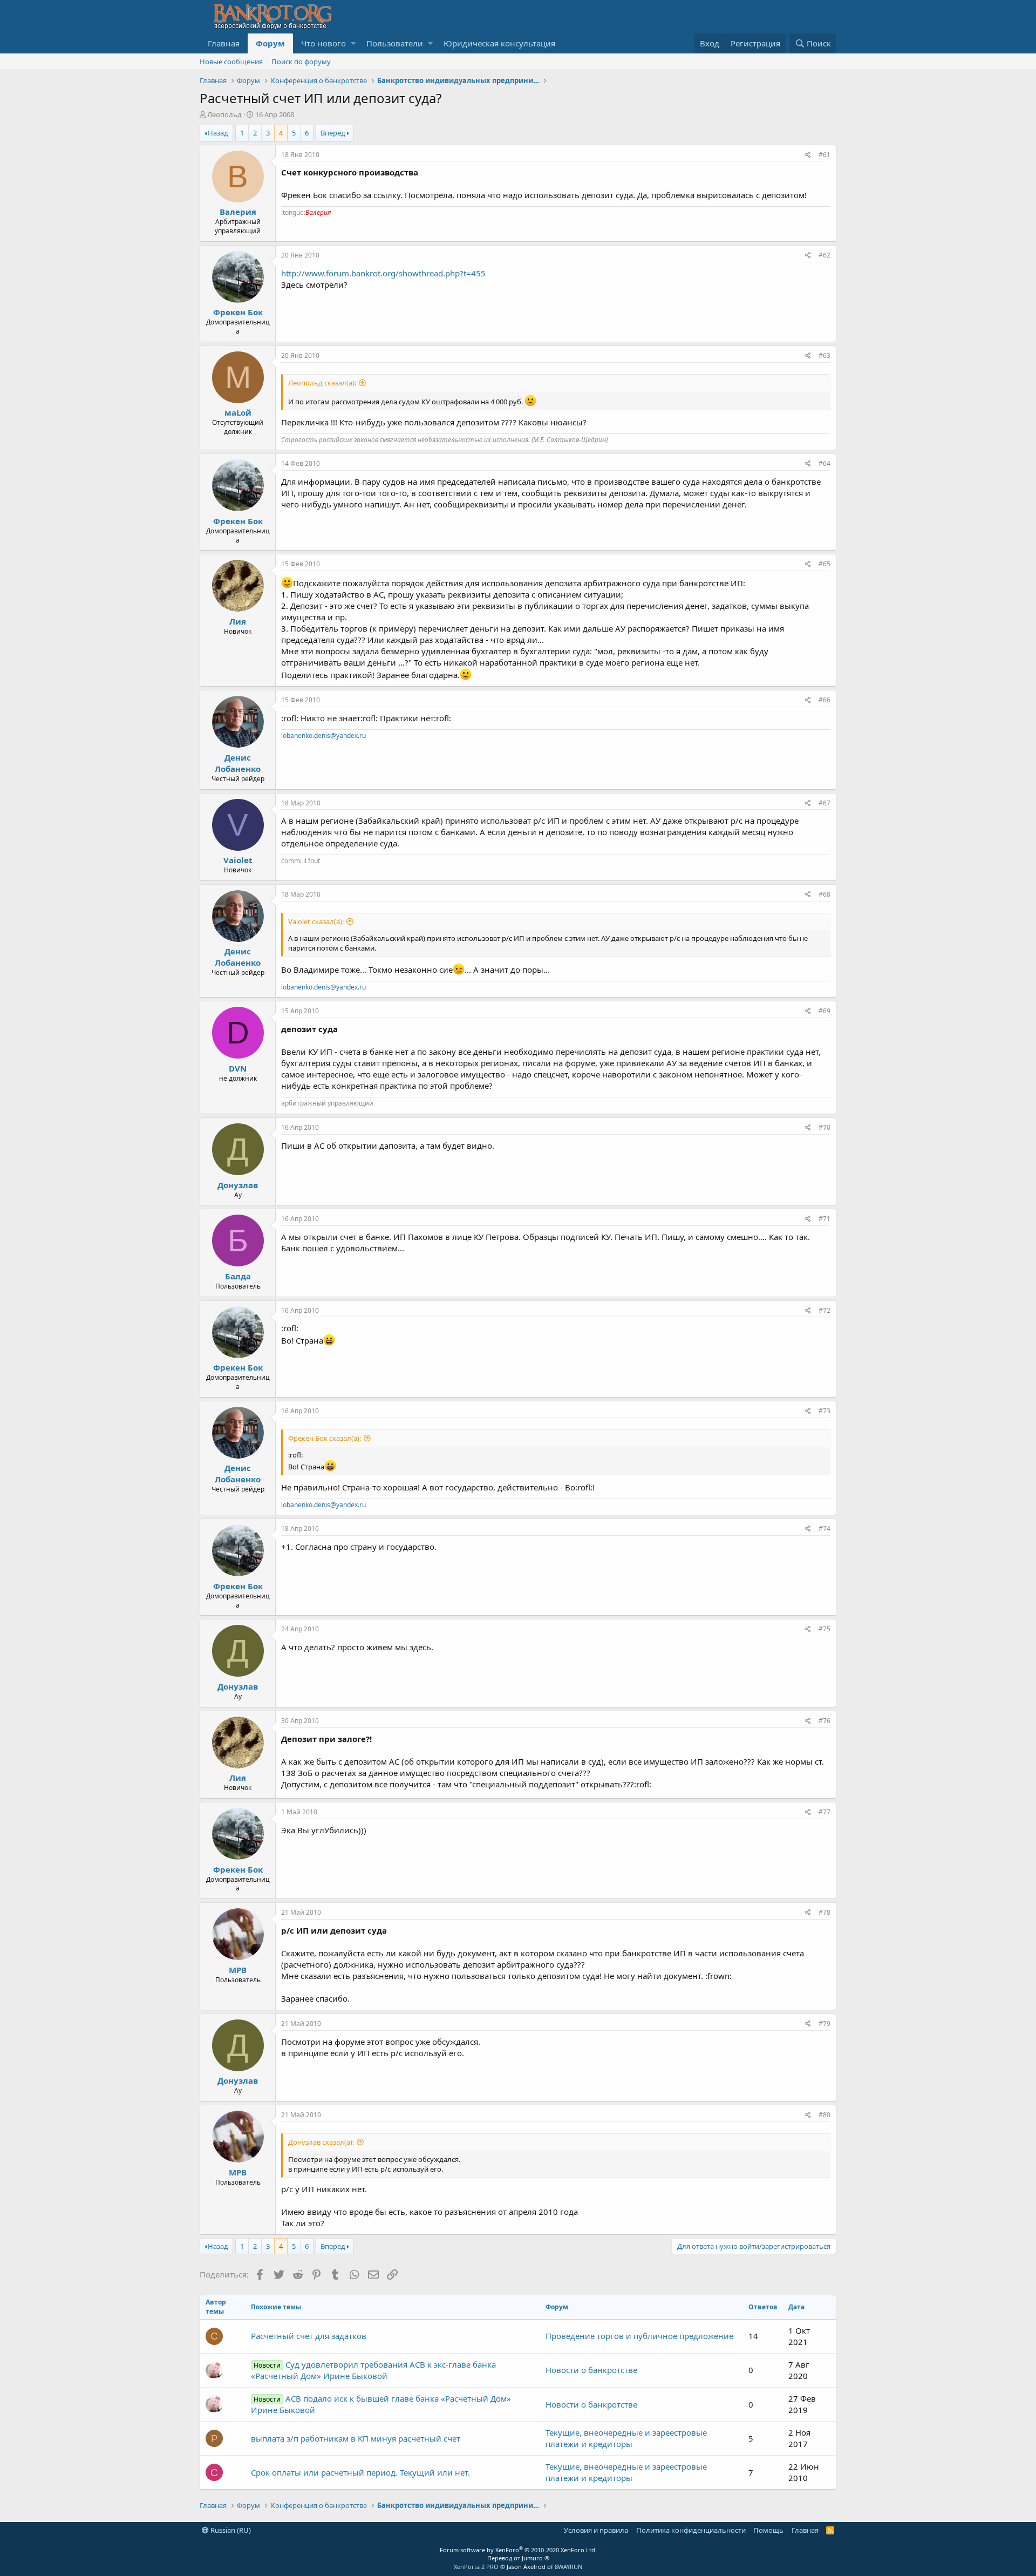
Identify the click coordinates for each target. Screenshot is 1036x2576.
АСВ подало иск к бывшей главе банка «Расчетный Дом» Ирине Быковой (381, 2404)
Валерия (238, 212)
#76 (824, 1721)
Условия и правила (596, 2530)
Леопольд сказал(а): (322, 383)
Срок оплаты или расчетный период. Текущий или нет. (360, 2472)
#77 (824, 1812)
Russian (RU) (230, 2530)
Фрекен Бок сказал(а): (325, 1438)
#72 (824, 1310)
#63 (824, 355)
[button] (353, 43)
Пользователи (395, 43)
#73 (824, 1411)
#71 (824, 1219)
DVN (238, 1068)
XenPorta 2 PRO (476, 2567)
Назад (218, 133)
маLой (238, 412)
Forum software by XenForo (518, 2550)
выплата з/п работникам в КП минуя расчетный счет (356, 2438)
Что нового (323, 43)
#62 (824, 255)
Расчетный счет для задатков (309, 2336)
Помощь (768, 2530)
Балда (238, 1276)
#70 (824, 1127)
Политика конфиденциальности (691, 2530)
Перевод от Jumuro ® (518, 2558)
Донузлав (238, 1185)
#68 (824, 894)
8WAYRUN (568, 2567)
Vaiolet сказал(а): (316, 921)
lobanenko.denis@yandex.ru (323, 735)
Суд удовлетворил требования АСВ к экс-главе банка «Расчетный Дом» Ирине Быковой (373, 2370)
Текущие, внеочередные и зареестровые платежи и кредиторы (626, 2438)
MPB (238, 1970)
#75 (824, 1629)
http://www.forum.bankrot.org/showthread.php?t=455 (383, 273)
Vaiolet (238, 860)
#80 (824, 2115)
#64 (824, 463)
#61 (824, 155)
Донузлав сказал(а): (321, 2142)
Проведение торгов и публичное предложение (639, 2336)
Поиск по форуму (301, 62)
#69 (824, 1011)
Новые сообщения (231, 62)
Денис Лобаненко (238, 763)
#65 (824, 564)
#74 (824, 1528)
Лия (238, 621)
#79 (824, 2023)
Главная (224, 43)
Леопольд (224, 114)
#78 (824, 1912)
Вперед (333, 133)
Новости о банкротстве (591, 2370)
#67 (824, 803)
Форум (270, 43)
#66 (824, 700)
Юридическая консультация (499, 43)
